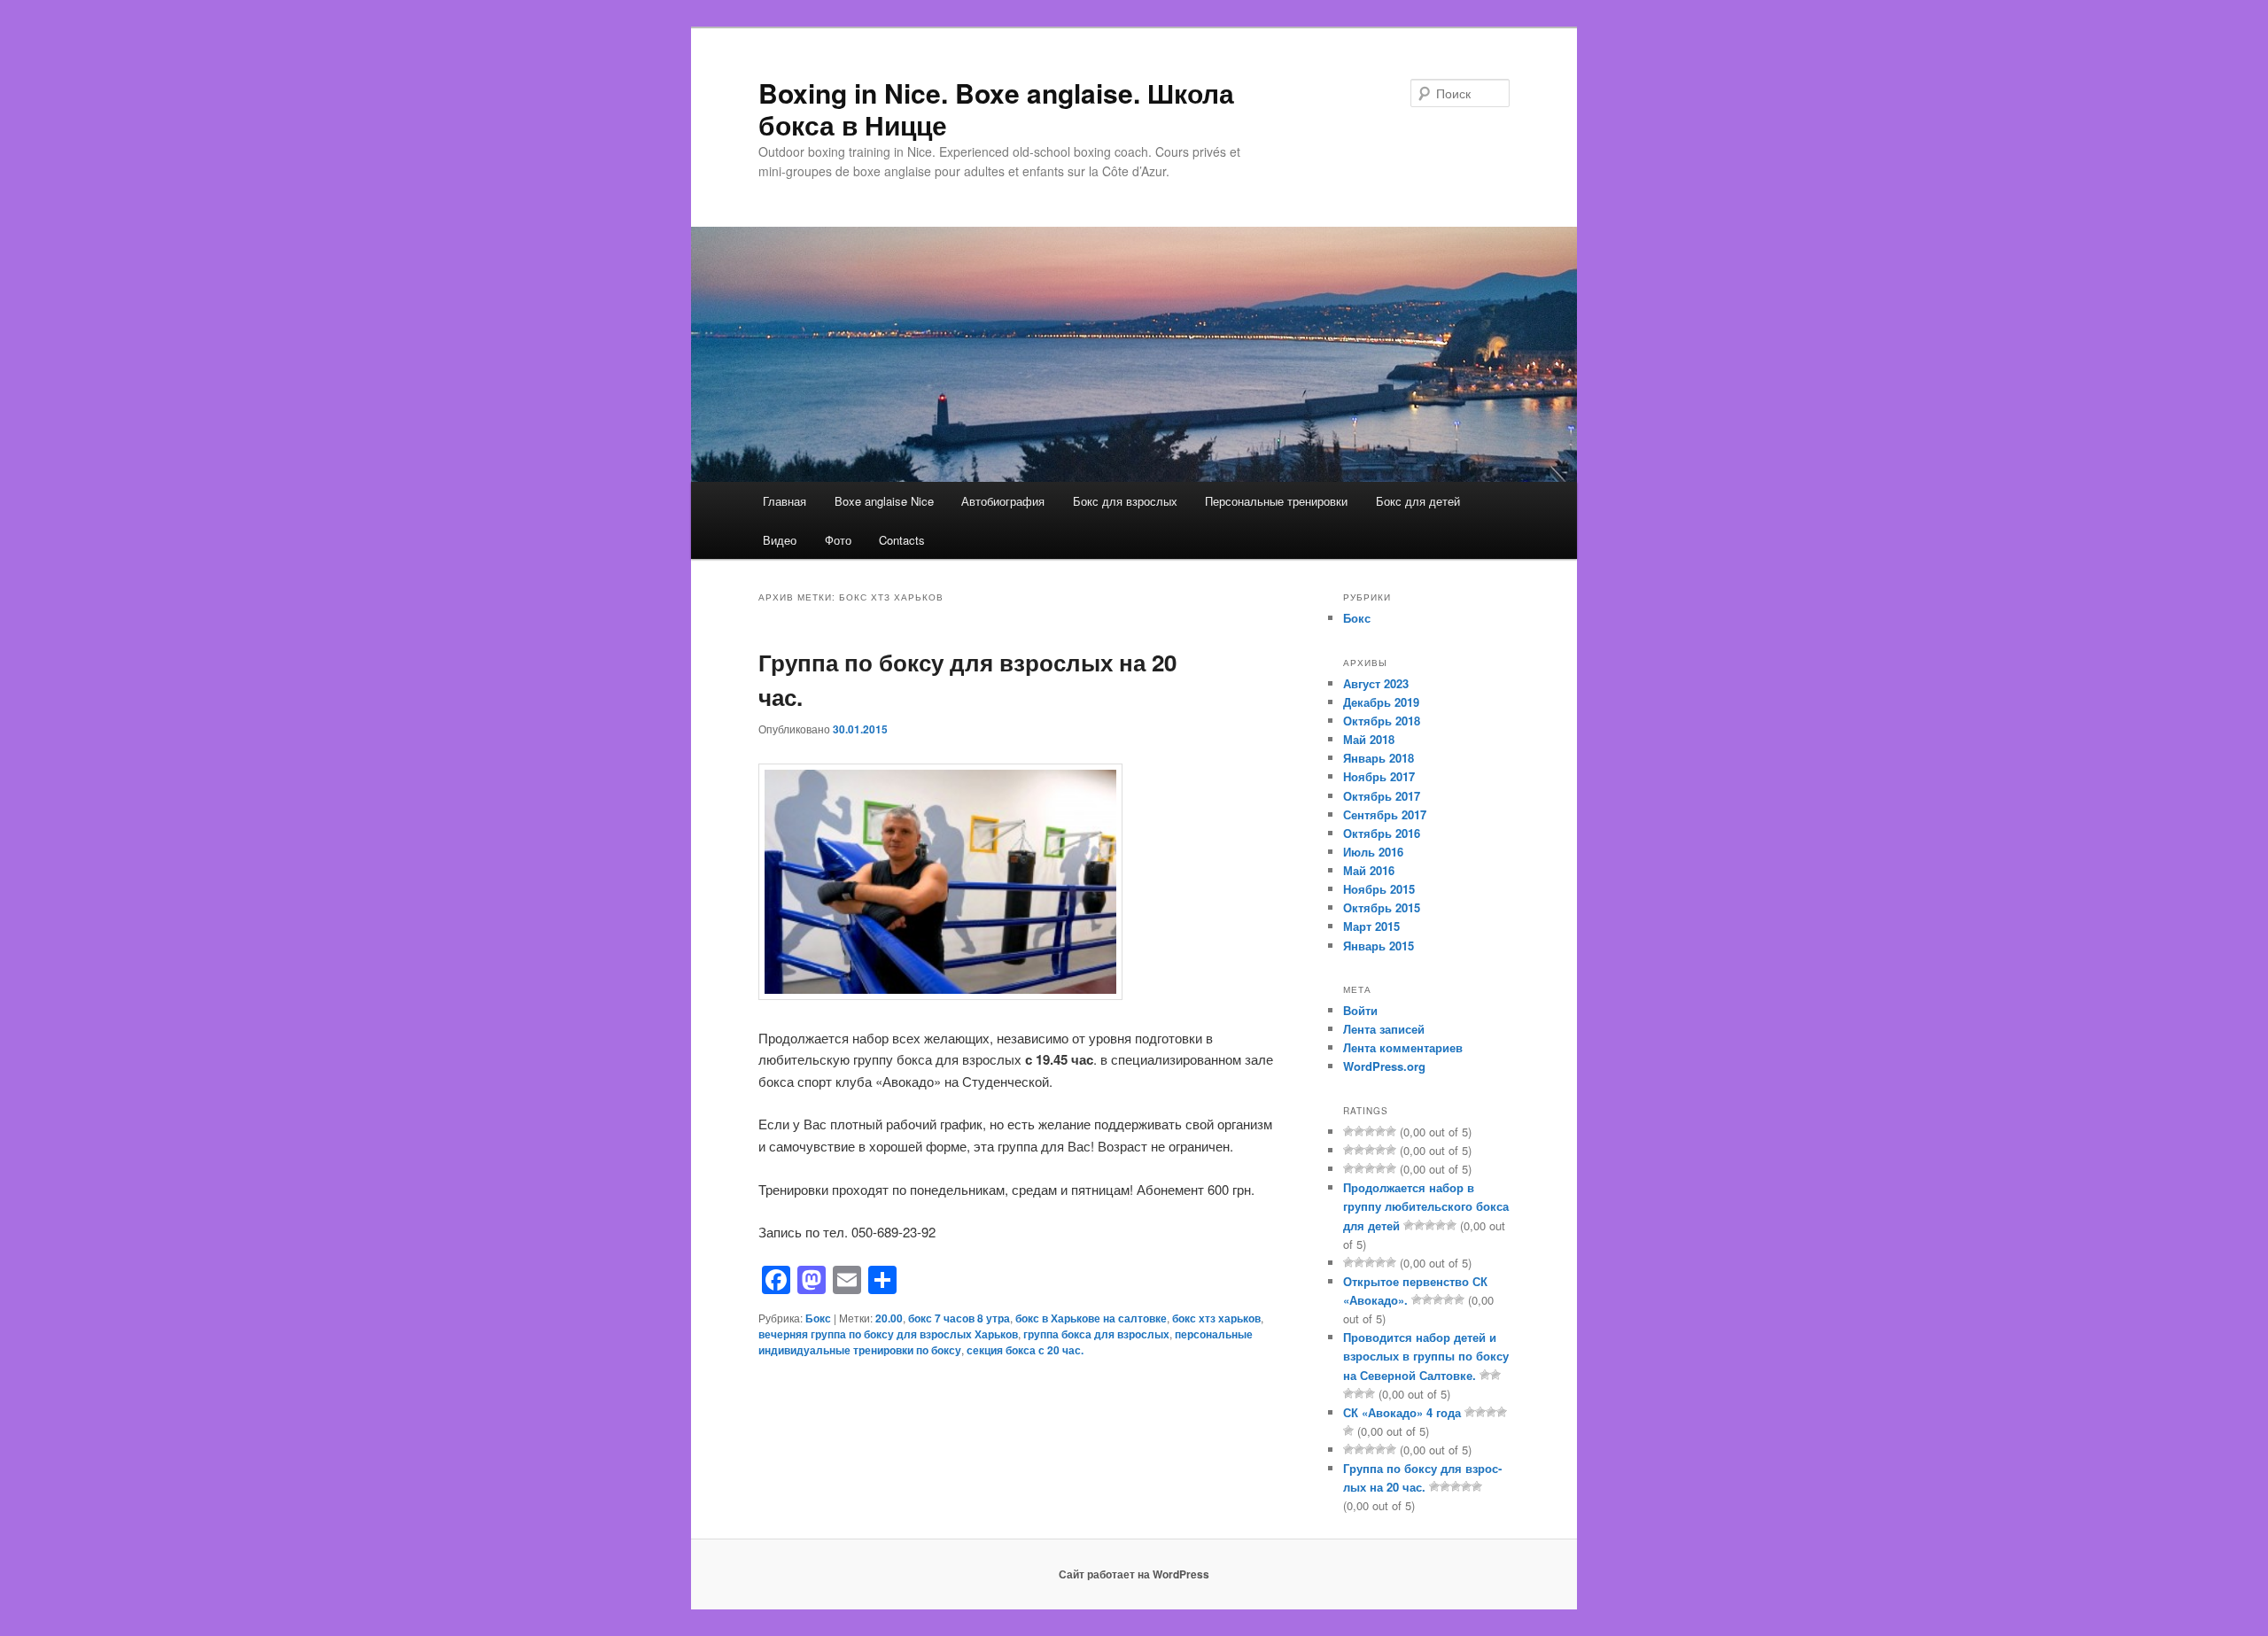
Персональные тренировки (1276, 501)
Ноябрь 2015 (1379, 889)
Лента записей (1384, 1029)
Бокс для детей (1418, 501)
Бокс (818, 1318)
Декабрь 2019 (1381, 702)
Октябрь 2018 (1382, 721)
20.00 (889, 1318)
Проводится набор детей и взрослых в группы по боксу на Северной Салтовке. (1426, 1356)
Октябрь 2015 (1382, 907)
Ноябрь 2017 (1379, 776)
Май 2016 (1369, 870)
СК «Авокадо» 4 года (1402, 1412)
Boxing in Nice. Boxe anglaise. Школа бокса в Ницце (996, 109)
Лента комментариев (1403, 1047)
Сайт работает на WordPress (1134, 1574)
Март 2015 (1371, 926)
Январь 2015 (1379, 946)
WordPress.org (1384, 1066)
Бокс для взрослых (1125, 501)
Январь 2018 (1379, 758)
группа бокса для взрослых (1096, 1334)
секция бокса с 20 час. (1025, 1350)
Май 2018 (1369, 739)
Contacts (902, 540)
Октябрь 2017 (1382, 796)
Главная (784, 501)
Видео (780, 540)
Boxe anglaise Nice (884, 501)
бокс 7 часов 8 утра (959, 1318)
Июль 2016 (1373, 852)
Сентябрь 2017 (1385, 814)
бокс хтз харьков (1216, 1318)
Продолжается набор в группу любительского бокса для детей (1426, 1206)
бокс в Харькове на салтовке (1091, 1318)
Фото (838, 540)
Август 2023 (1376, 683)
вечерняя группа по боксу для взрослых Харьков (888, 1334)
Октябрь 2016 (1382, 833)
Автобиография (1003, 501)
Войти (1360, 1010)
